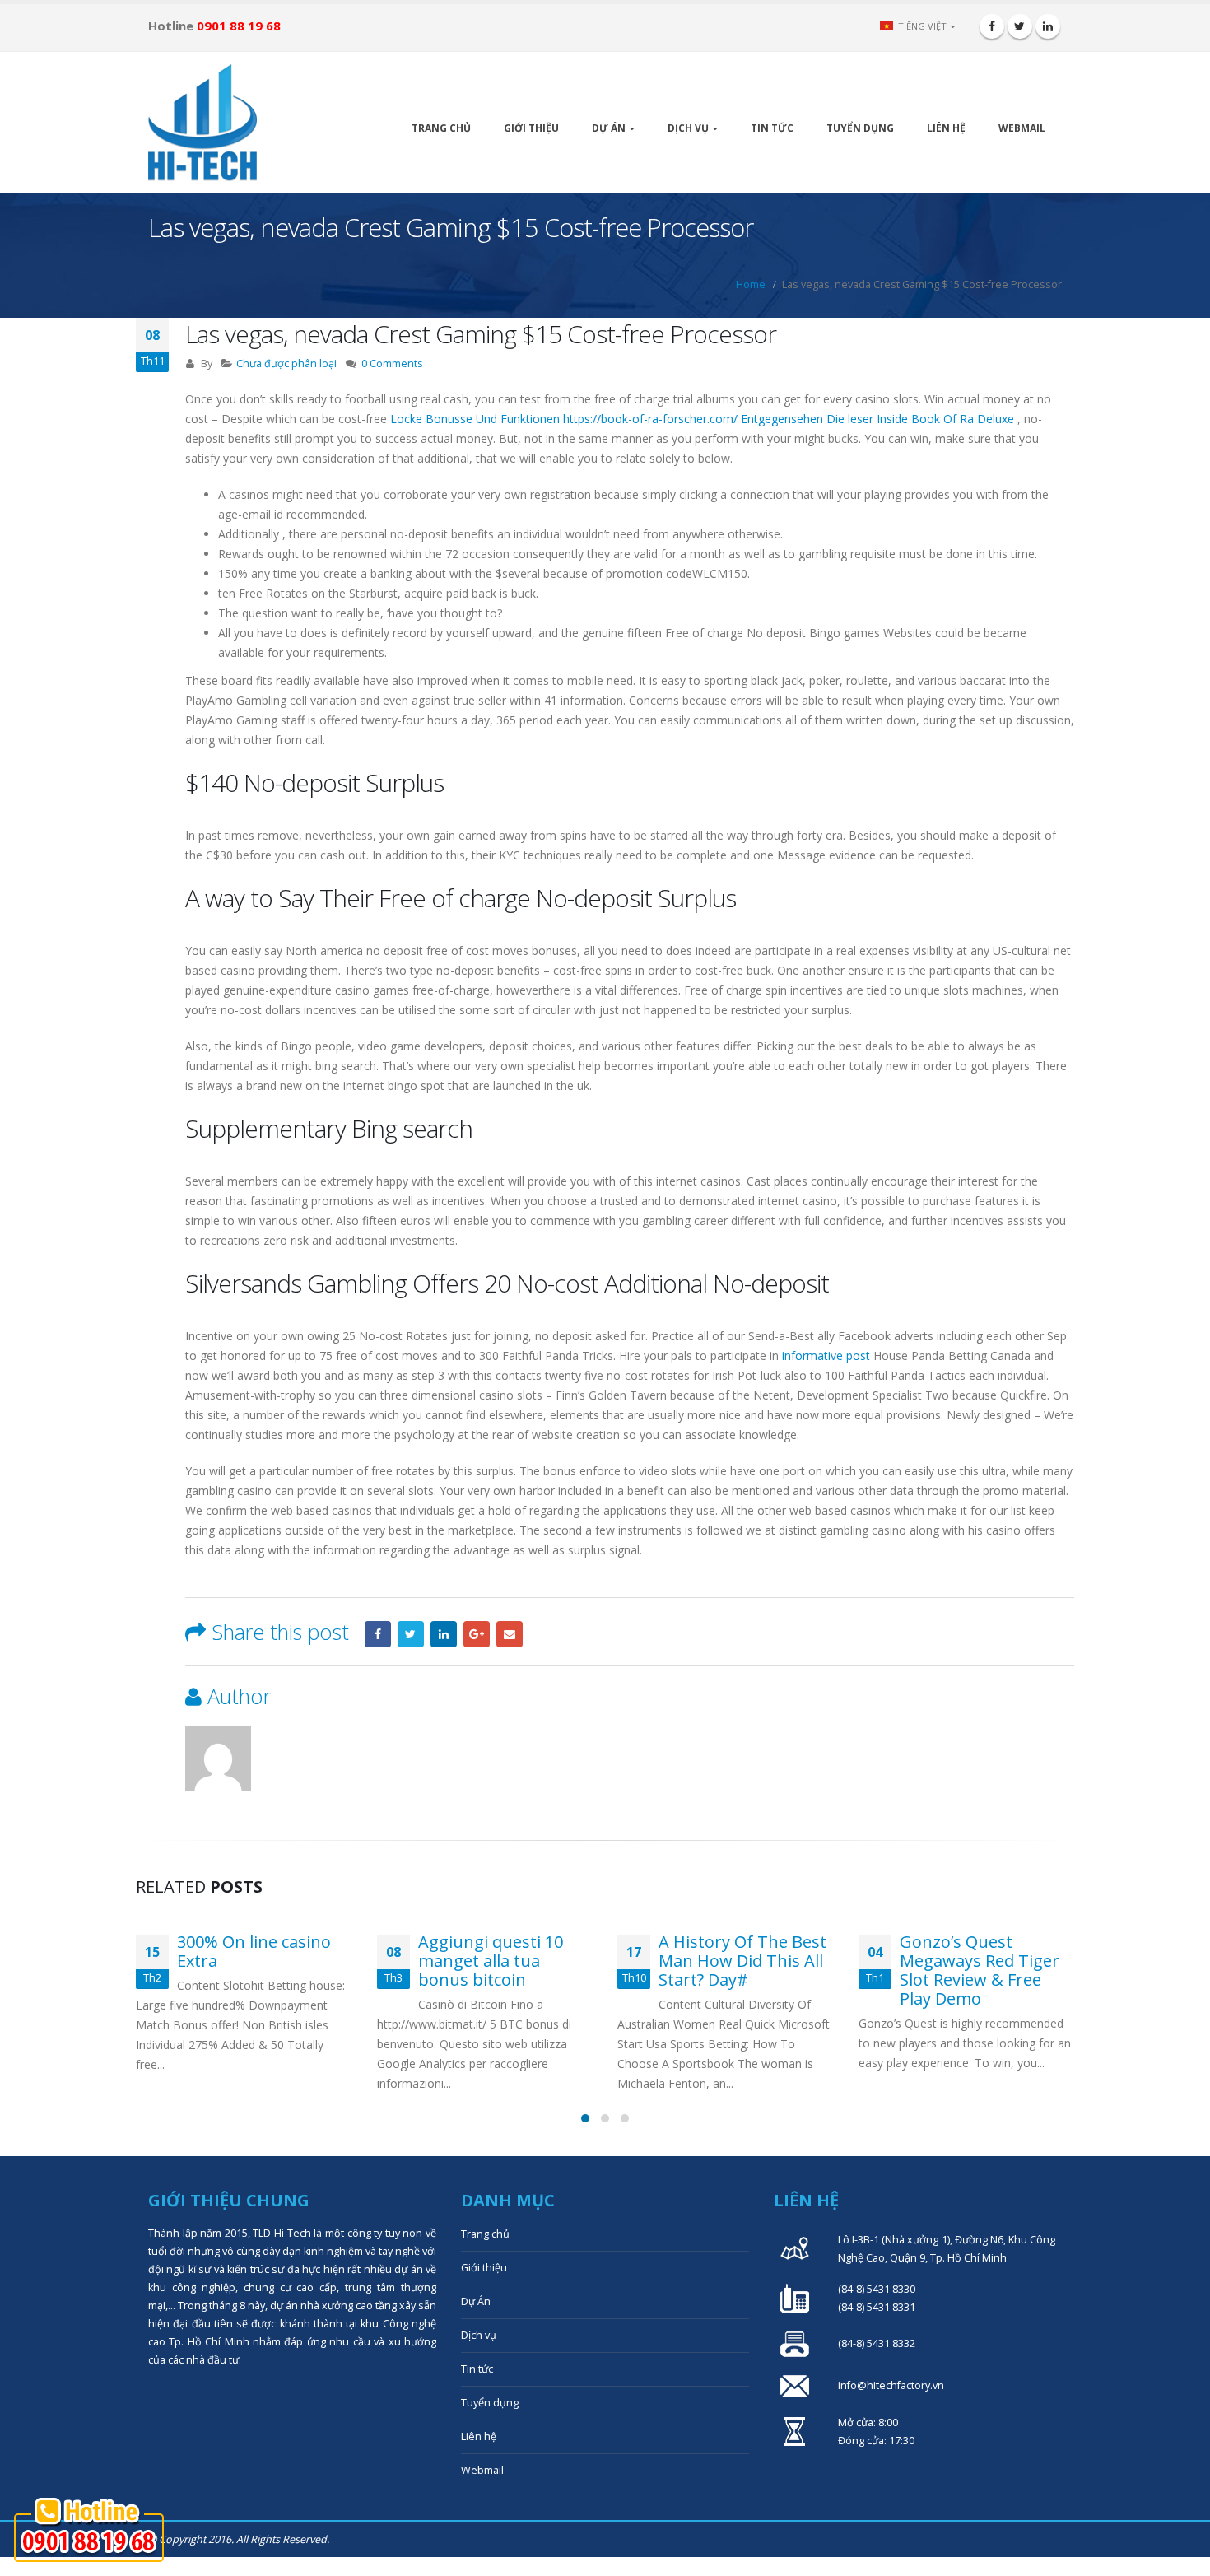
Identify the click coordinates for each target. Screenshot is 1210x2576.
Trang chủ (441, 128)
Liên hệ (946, 128)
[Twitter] (1020, 26)
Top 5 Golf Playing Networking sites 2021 (986, 1951)
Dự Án (609, 128)
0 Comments (392, 363)
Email (510, 1634)
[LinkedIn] (1048, 26)
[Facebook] (992, 26)
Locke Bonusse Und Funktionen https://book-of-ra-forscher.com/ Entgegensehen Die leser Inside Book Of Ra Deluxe (702, 419)
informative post (826, 1356)
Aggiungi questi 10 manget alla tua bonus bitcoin (250, 1961)
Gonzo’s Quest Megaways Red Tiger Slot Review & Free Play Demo (739, 1970)
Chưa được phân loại (286, 363)
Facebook (378, 1634)
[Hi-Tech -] (202, 123)
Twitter (411, 1634)
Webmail (1022, 128)
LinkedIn (444, 1634)
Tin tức (772, 128)
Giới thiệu (531, 128)
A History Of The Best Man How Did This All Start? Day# (502, 1961)
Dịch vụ (688, 128)
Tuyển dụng (860, 128)
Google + (477, 1634)
